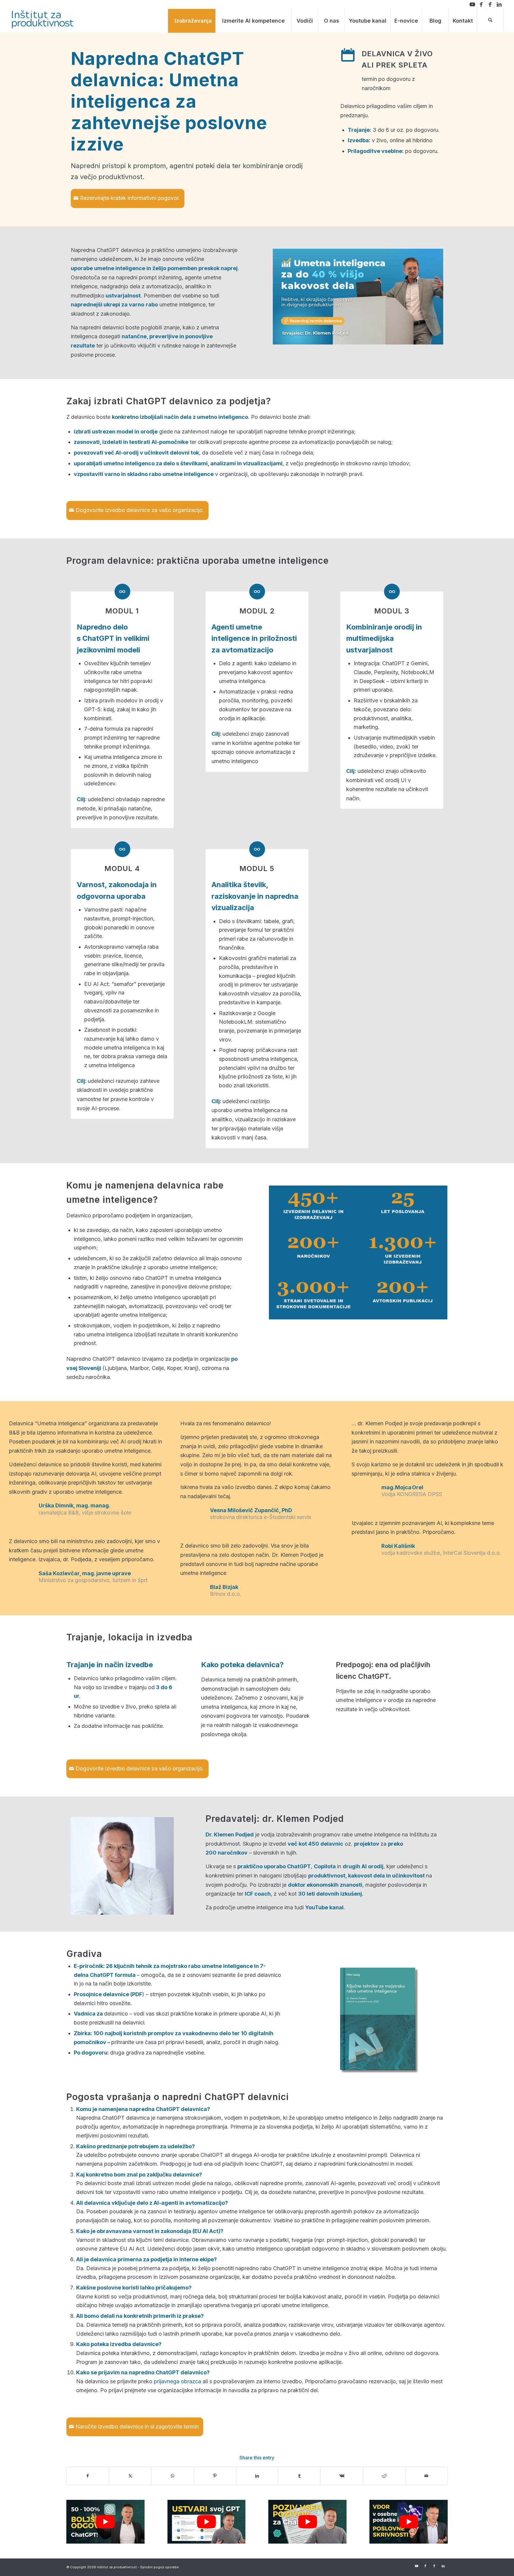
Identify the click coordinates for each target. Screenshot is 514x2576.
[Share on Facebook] (88, 2476)
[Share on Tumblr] (299, 2476)
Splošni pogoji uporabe (159, 2567)
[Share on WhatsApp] (172, 2476)
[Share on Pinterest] (215, 2476)
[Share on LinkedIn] (257, 2476)
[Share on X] (130, 2476)
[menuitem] (193, 21)
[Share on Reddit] (384, 2476)
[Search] (490, 21)
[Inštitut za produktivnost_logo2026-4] (43, 19)
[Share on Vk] (342, 2476)
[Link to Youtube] (472, 4)
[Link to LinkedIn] (499, 4)
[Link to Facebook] (481, 4)
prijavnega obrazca (177, 2381)
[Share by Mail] (426, 2476)
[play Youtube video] (105, 2522)
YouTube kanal (324, 1907)
